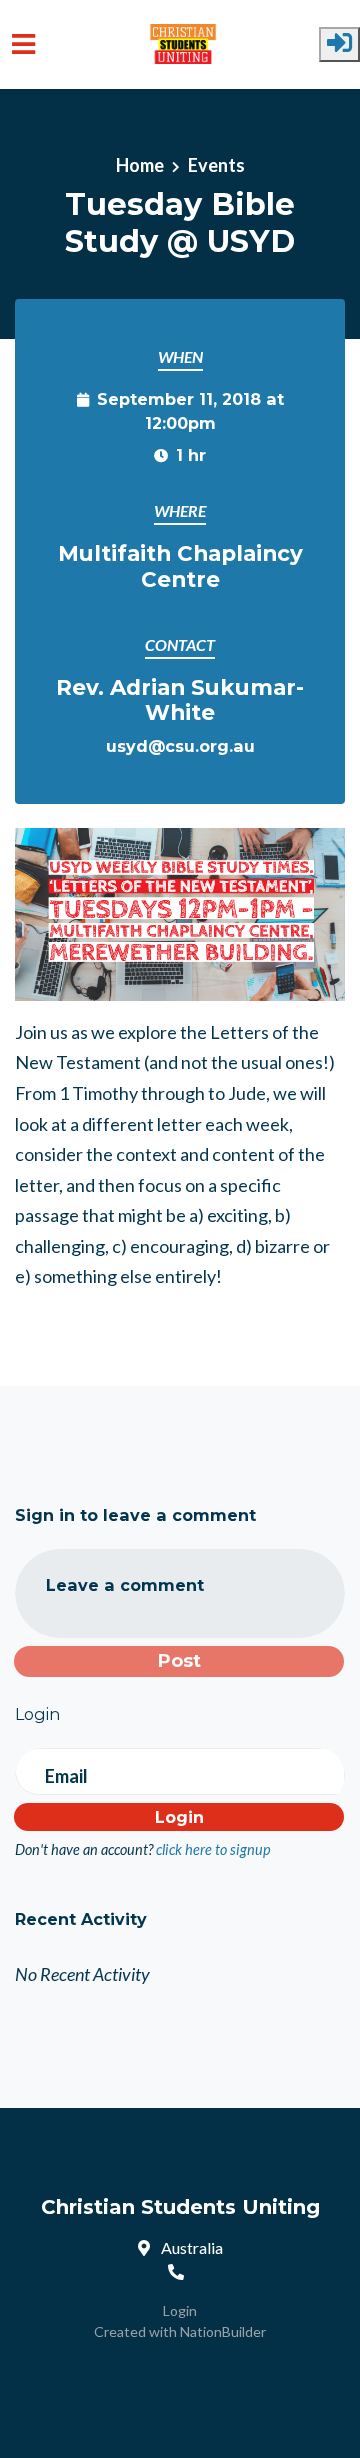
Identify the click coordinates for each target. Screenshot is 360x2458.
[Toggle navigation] (23, 44)
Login (180, 2310)
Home (140, 165)
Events (216, 165)
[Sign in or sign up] (339, 44)
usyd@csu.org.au (180, 746)
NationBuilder (223, 2331)
